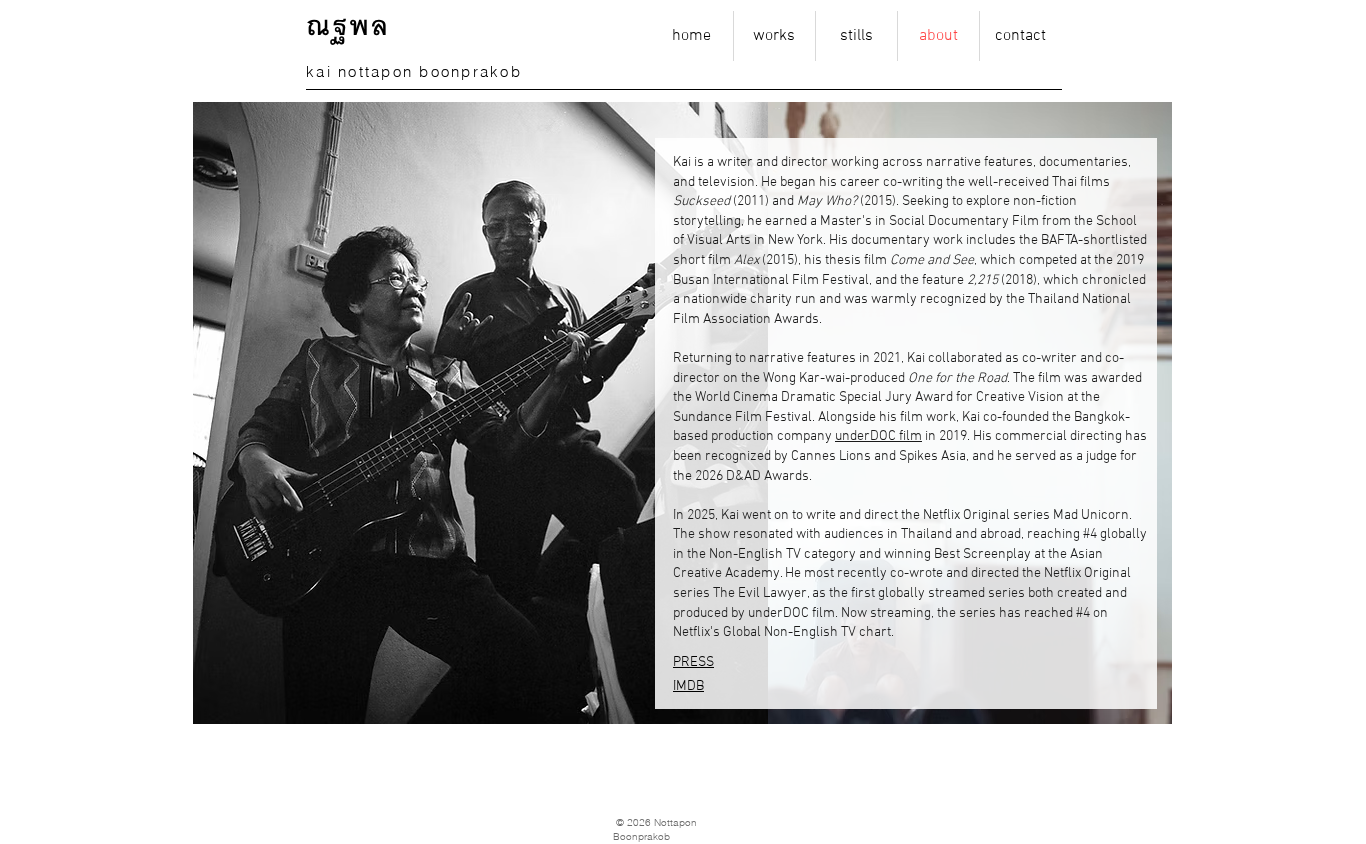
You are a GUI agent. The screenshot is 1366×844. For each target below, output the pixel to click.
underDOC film (878, 436)
